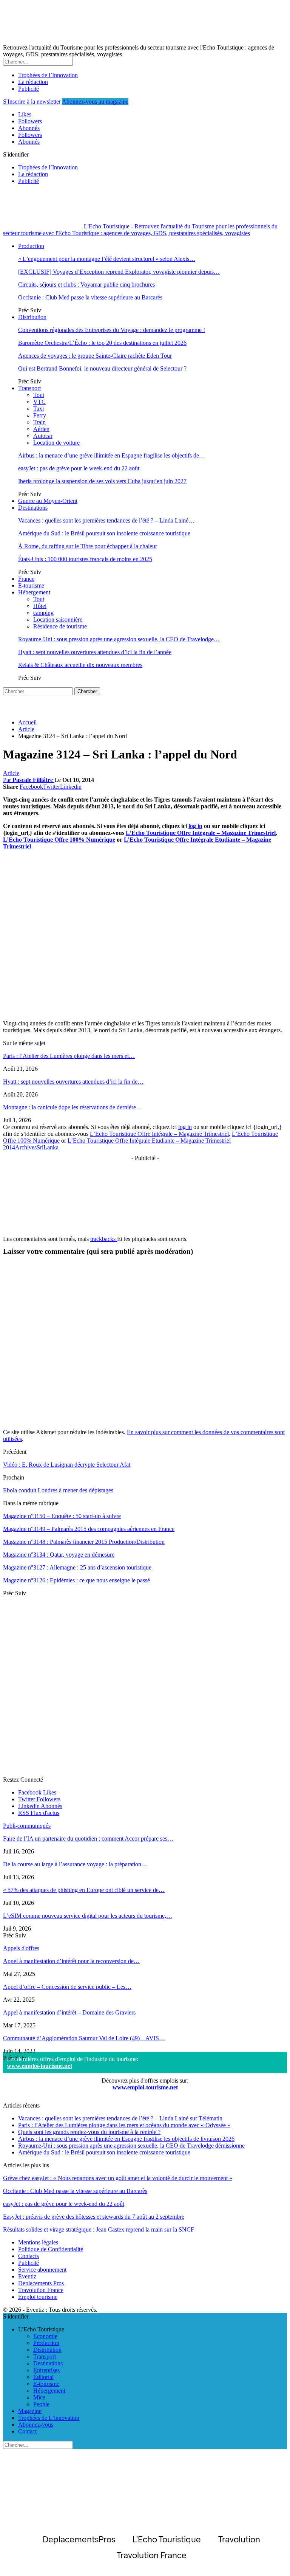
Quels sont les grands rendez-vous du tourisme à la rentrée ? (89, 2132)
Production (31, 246)
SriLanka (48, 1147)
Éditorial (43, 2377)
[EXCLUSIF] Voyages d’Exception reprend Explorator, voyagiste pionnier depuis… (119, 272)
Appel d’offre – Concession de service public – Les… (67, 1987)
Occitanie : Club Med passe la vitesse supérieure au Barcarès (90, 297)
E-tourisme (31, 585)
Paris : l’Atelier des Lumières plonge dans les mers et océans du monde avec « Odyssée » (124, 2125)
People (41, 2404)
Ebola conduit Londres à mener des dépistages (58, 1490)
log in (195, 826)
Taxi (39, 409)
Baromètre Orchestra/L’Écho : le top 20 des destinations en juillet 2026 (102, 343)
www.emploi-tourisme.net (39, 2066)
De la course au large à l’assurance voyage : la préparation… (75, 1864)
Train (39, 422)
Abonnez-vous (36, 2425)
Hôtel (40, 606)
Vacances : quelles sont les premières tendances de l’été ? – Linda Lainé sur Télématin (120, 2118)
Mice (39, 2397)
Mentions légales (38, 2242)
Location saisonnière (58, 620)
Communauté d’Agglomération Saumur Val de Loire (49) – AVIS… (84, 2038)
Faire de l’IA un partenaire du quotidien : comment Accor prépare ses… (88, 1839)
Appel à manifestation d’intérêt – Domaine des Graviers (69, 2012)
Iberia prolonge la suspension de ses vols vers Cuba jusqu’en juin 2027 (102, 481)
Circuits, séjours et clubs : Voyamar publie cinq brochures (86, 285)
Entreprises (46, 2370)
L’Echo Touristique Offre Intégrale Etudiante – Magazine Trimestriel (149, 1141)
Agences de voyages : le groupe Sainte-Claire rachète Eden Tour (95, 356)
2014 (9, 1147)
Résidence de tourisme (60, 626)
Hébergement (34, 592)
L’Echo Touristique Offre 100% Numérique (59, 840)
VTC (39, 402)
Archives (26, 1147)
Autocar (43, 436)
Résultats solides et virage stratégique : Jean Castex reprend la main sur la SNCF (99, 2229)
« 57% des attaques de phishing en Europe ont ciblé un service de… (84, 1890)
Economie (45, 2336)
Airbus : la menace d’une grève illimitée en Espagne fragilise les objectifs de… (112, 455)
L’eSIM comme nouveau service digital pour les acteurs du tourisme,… (88, 1916)
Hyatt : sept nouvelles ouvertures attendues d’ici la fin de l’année (95, 652)
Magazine (30, 2411)
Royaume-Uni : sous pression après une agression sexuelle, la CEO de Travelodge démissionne (131, 2146)
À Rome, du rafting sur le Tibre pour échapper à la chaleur (88, 546)
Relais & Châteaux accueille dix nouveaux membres (80, 665)
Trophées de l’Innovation (48, 75)
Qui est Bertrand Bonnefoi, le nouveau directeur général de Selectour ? (102, 368)
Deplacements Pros (41, 2283)
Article (11, 773)
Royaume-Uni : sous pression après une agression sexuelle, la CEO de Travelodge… (119, 639)
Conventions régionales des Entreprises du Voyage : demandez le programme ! (112, 330)
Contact (27, 2431)
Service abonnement (42, 2270)
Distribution (32, 317)
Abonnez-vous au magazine (95, 102)
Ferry (40, 415)
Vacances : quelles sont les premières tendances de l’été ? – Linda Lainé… (106, 520)
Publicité (29, 89)
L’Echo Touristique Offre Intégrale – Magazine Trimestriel (201, 833)
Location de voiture (56, 443)
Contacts (29, 2256)
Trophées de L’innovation (49, 2418)
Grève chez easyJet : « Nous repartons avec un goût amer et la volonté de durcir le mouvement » (118, 2178)
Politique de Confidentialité (51, 2249)
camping (43, 613)
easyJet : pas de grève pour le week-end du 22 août (79, 468)
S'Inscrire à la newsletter (32, 102)
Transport (29, 388)
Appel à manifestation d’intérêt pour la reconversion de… (71, 1961)
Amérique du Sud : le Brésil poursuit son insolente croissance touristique (104, 533)
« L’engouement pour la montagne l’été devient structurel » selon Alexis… (107, 259)
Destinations (33, 508)
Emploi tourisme (38, 2297)
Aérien (41, 429)
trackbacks (104, 1239)
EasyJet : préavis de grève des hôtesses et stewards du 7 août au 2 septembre (94, 2217)
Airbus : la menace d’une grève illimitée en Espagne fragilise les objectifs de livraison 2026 (126, 2139)
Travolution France (41, 2290)
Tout (39, 395)
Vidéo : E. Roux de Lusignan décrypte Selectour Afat (67, 1465)
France (26, 579)
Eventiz (27, 2276)
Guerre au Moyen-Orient (48, 501)
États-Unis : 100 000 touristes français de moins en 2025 (85, 559)
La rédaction (33, 82)
